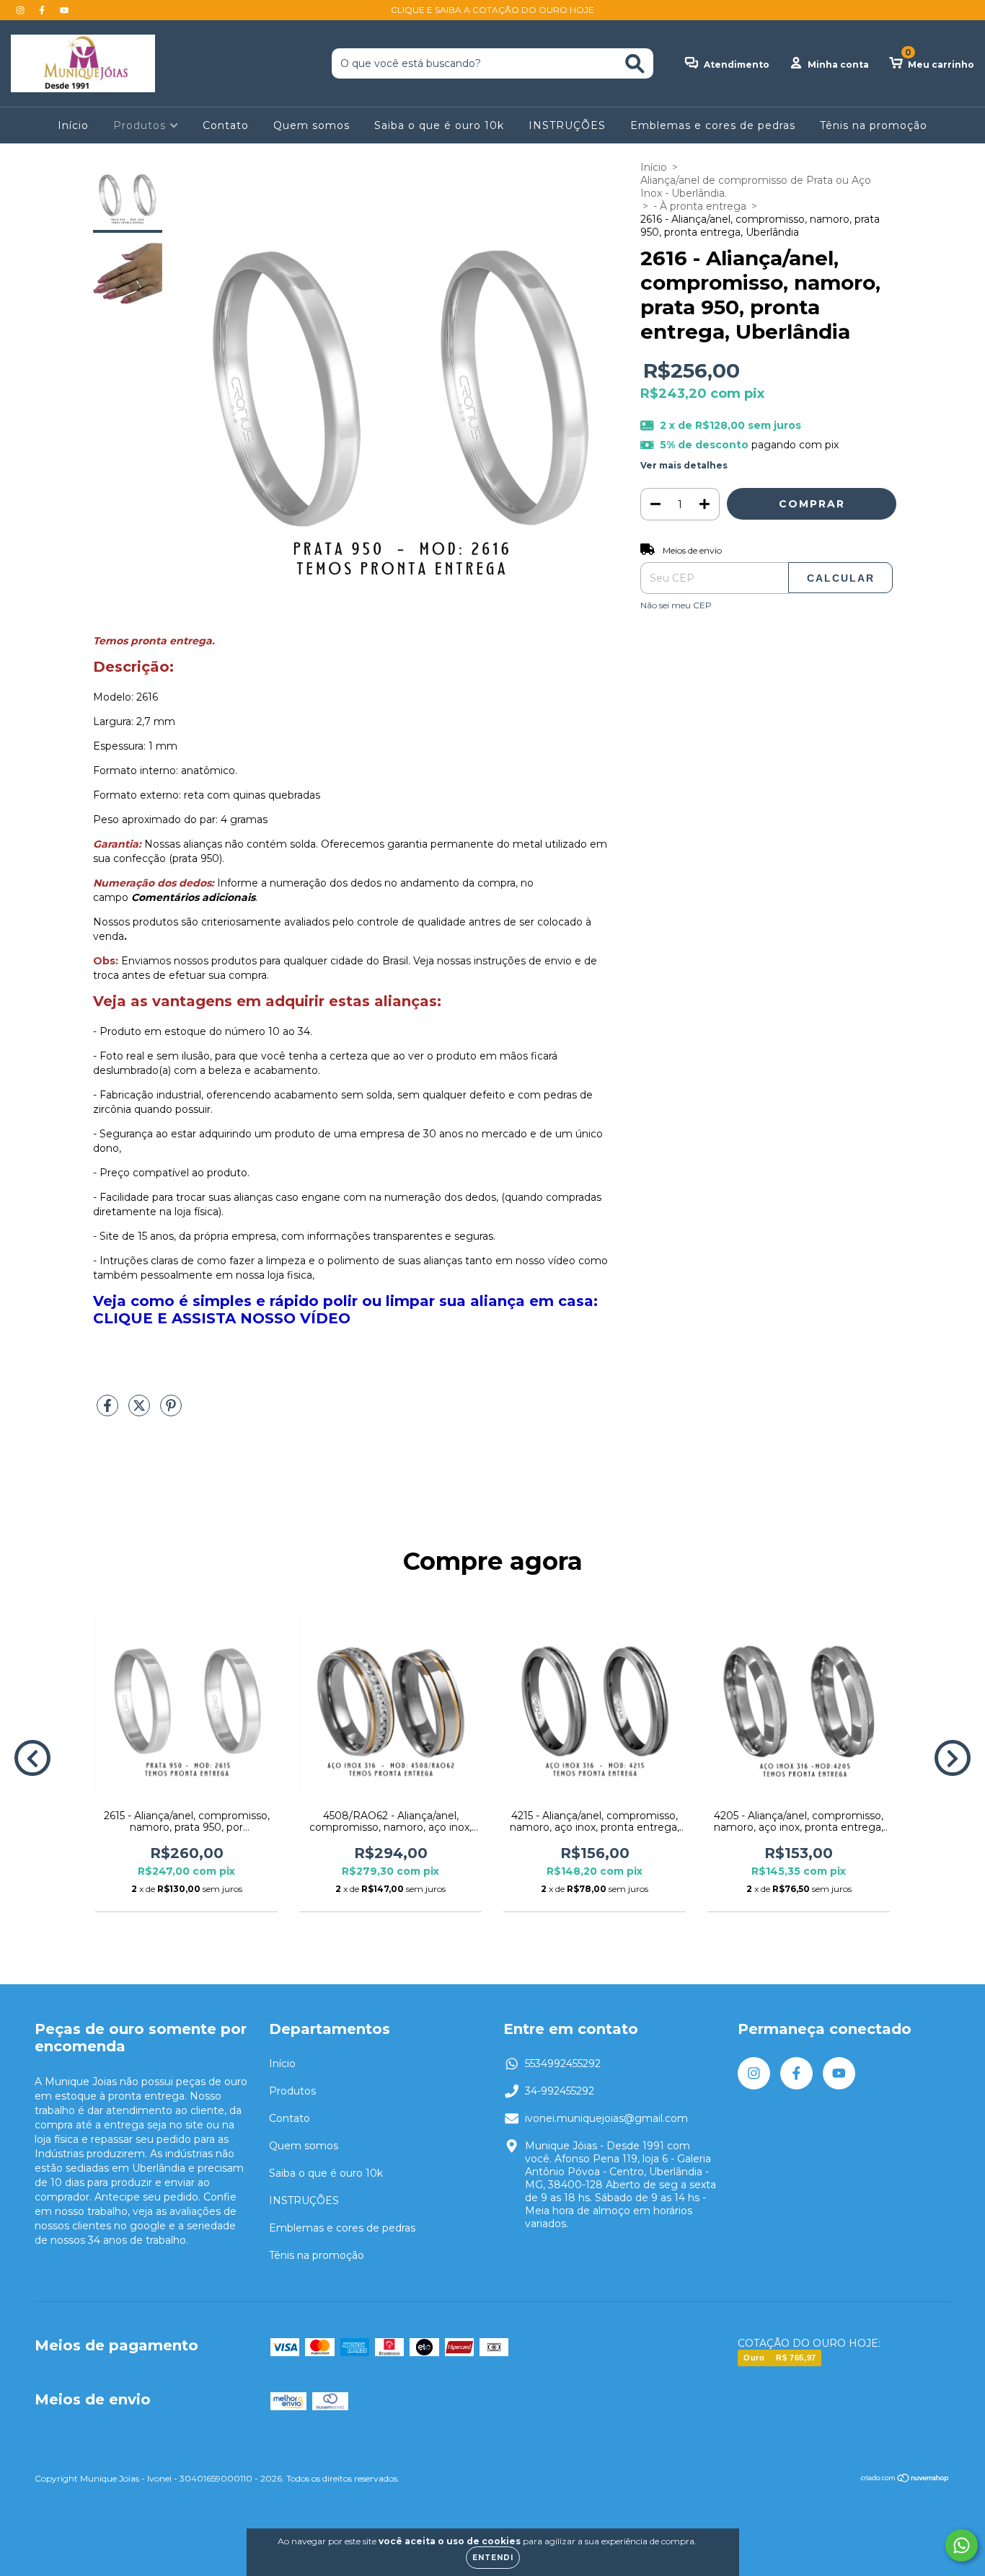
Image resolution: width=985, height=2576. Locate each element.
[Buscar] (635, 64)
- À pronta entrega (700, 206)
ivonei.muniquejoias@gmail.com (606, 2118)
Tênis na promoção (874, 125)
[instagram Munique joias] (22, 10)
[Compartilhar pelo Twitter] (141, 1411)
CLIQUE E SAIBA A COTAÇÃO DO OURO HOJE (492, 10)
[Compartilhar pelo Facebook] (109, 1411)
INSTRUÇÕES (567, 125)
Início (73, 125)
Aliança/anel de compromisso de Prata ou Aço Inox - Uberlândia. (756, 187)
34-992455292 (560, 2091)
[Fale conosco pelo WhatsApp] (962, 2545)
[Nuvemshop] (905, 2480)
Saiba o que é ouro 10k (439, 125)
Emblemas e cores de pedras (713, 125)
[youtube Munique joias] (64, 10)
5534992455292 (563, 2064)
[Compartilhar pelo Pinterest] (171, 1411)
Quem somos (312, 125)
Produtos (141, 125)
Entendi (493, 2558)
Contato (226, 125)
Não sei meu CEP (676, 605)
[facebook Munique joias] (43, 10)
